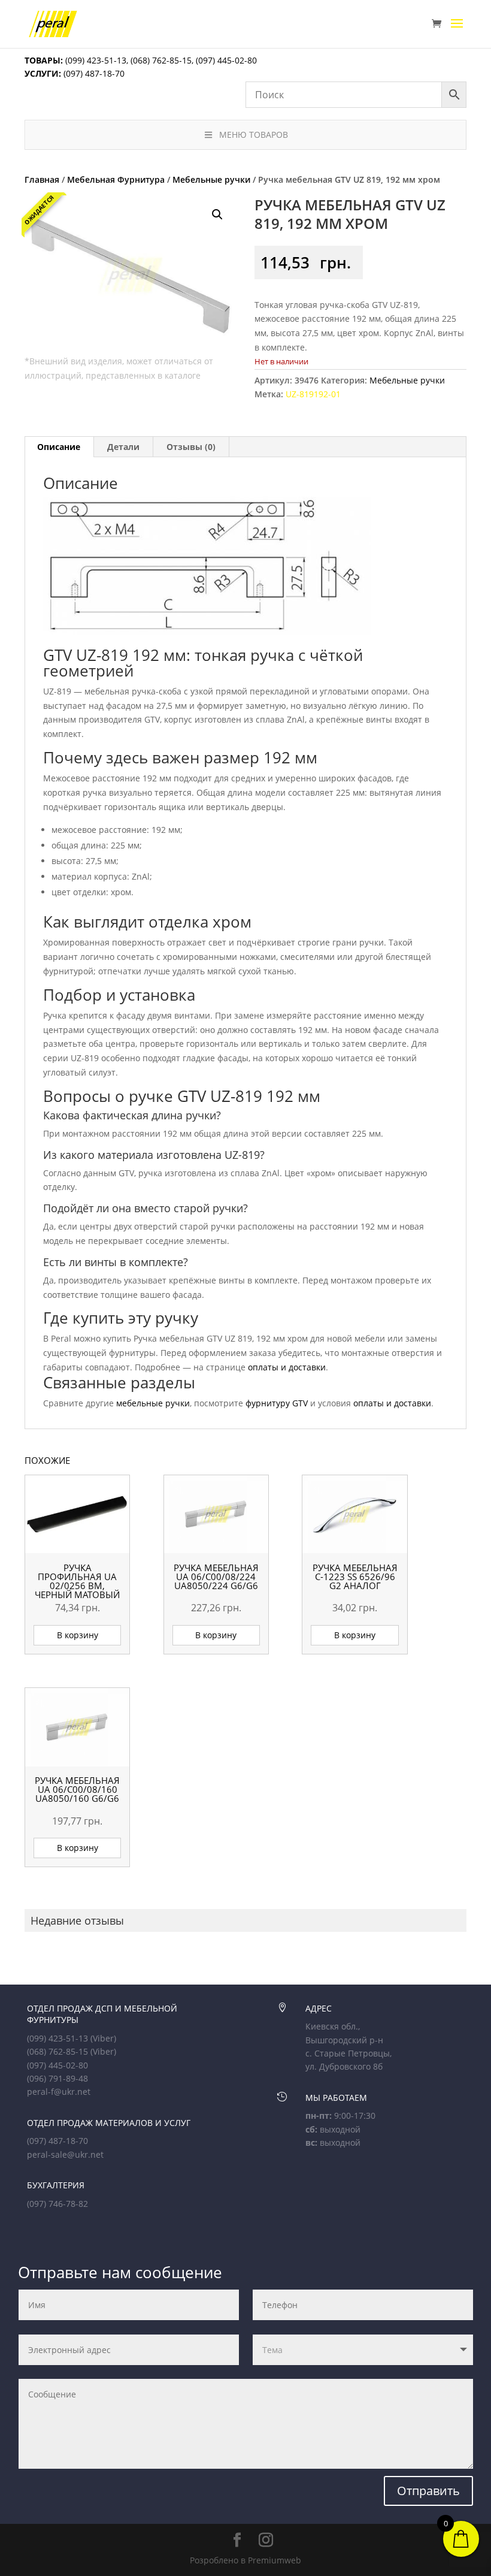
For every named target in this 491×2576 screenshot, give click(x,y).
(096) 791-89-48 (57, 2078)
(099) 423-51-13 (95, 60)
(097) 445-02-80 (226, 60)
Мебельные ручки (211, 179)
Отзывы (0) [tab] (191, 447)
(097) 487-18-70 (93, 73)
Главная (42, 179)
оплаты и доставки (287, 1367)
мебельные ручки (153, 1403)
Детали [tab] (123, 447)
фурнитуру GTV (277, 1403)
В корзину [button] (78, 1635)
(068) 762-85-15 (161, 60)
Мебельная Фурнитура (116, 179)
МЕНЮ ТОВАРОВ (254, 135)
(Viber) (103, 2038)
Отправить (428, 2491)
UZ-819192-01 (313, 394)
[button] (217, 215)
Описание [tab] (59, 447)
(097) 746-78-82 (57, 2204)
